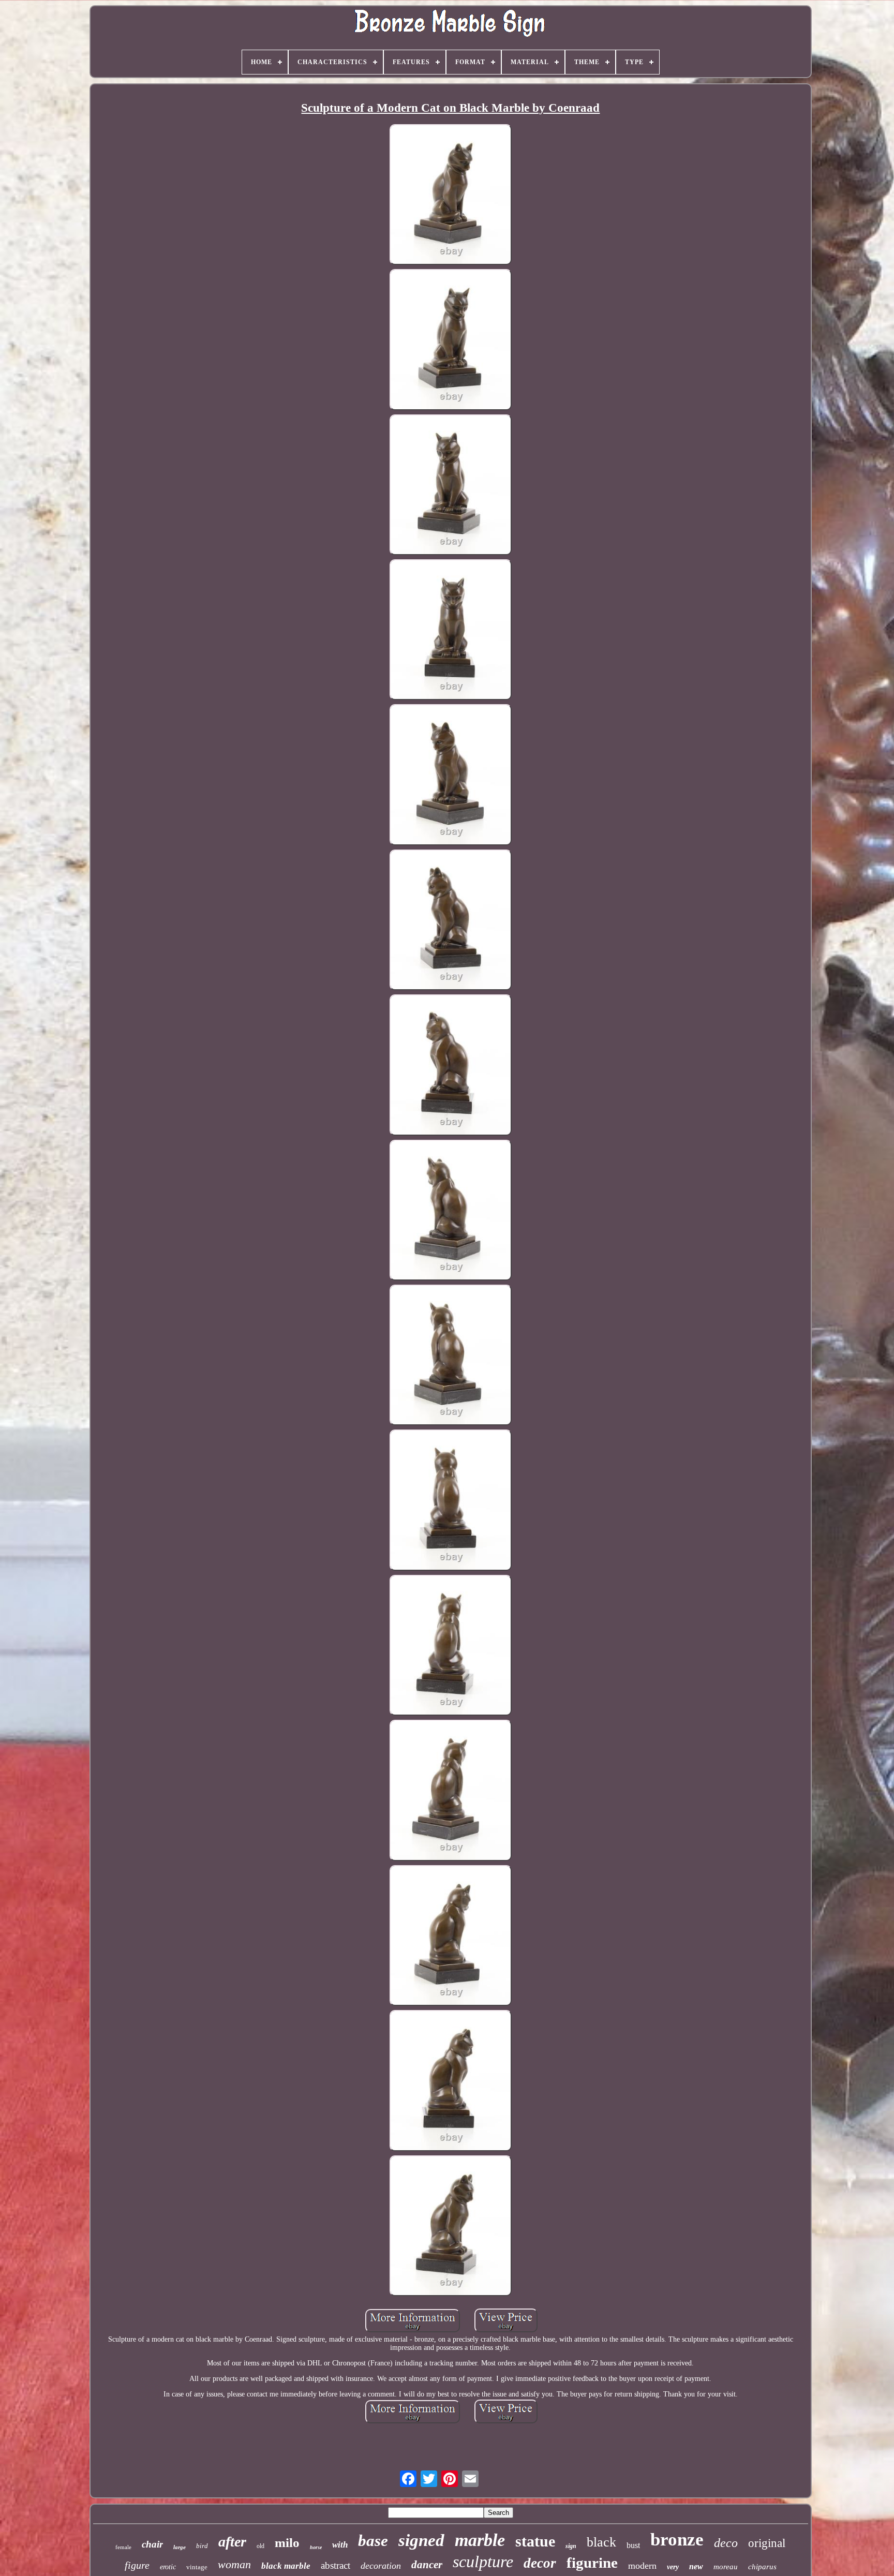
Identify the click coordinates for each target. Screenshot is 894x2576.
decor (540, 2563)
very (673, 2567)
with (340, 2545)
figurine (592, 2563)
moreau (726, 2567)
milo (287, 2543)
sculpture (483, 2562)
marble (480, 2540)
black (601, 2542)
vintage (197, 2567)
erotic (168, 2567)
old (260, 2546)
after (232, 2542)
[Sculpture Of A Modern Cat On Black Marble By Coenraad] (451, 196)
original (767, 2543)
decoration (381, 2566)
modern (642, 2566)
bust (633, 2545)
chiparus (762, 2567)
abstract (336, 2565)
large (180, 2547)
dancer (427, 2565)
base (373, 2541)
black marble (286, 2566)
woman (234, 2564)
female (123, 2547)
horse (316, 2547)
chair (152, 2544)
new (696, 2566)
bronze (677, 2540)
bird (202, 2546)
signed (421, 2540)
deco (726, 2543)
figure (137, 2565)
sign (571, 2546)
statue (535, 2541)
